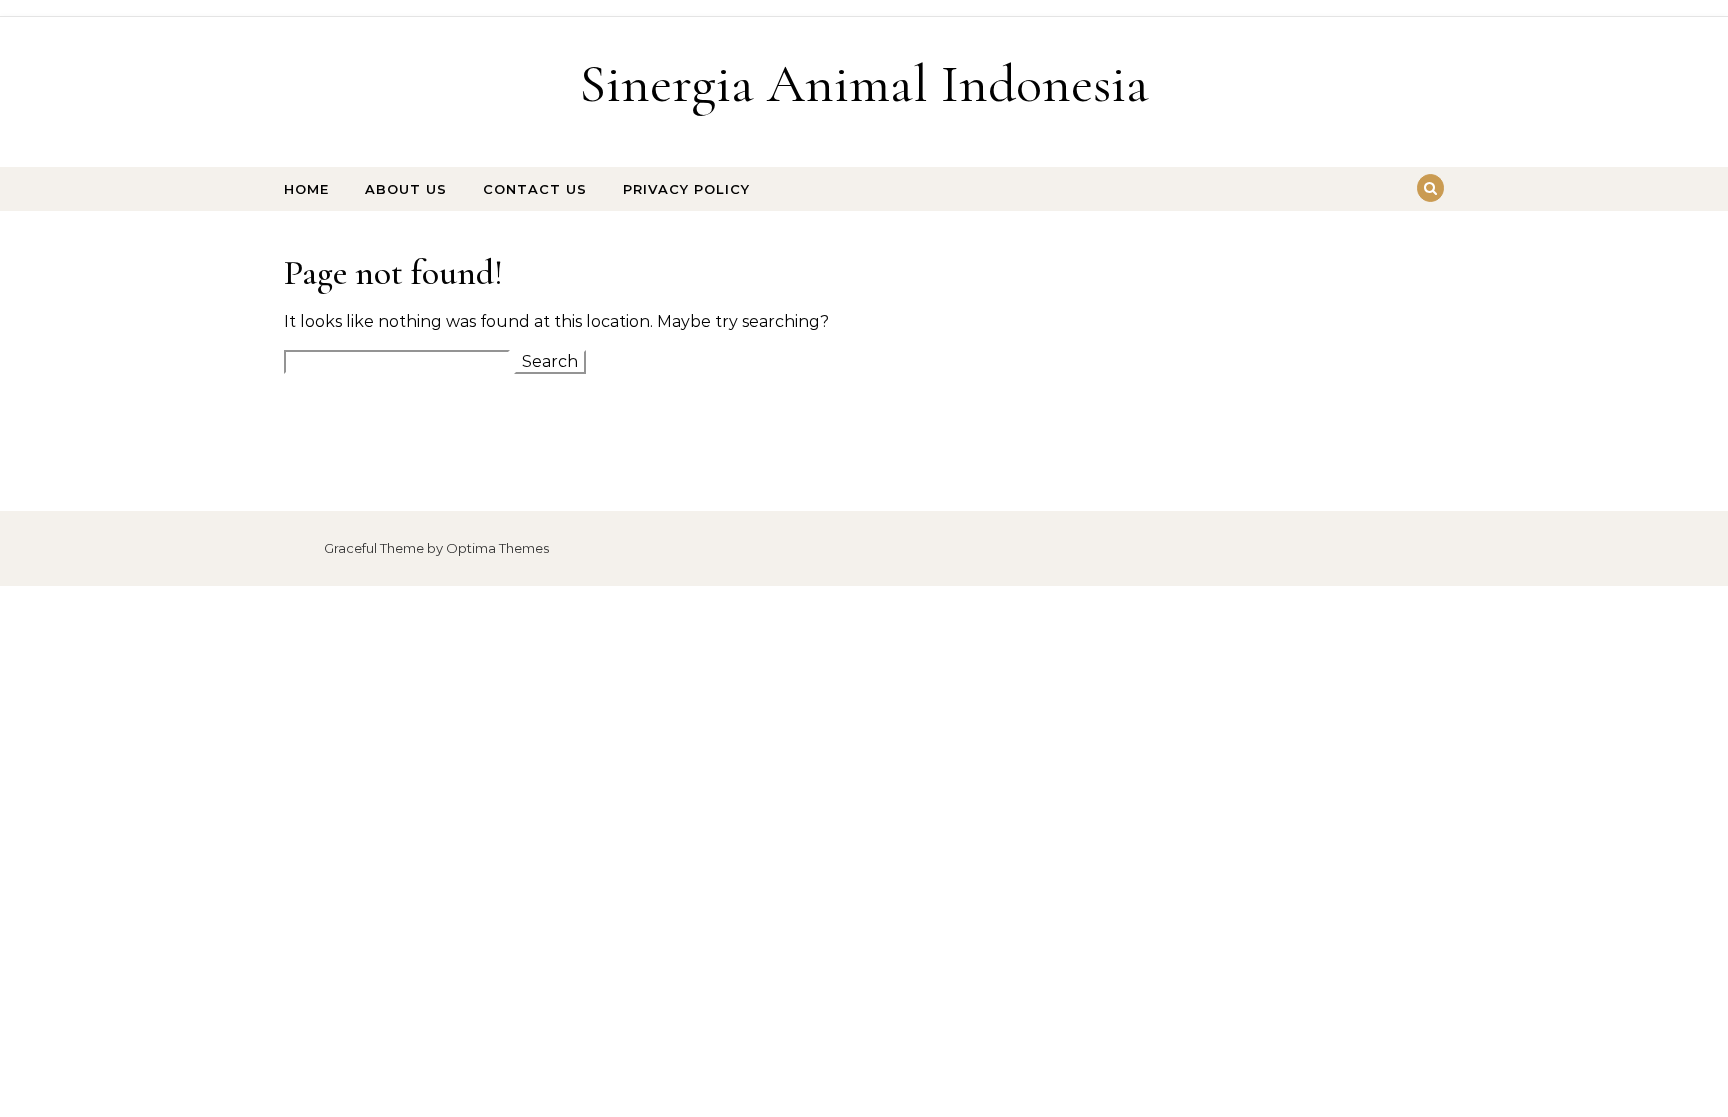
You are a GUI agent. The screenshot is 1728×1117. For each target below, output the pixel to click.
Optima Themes (497, 548)
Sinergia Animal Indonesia (864, 83)
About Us (406, 189)
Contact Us (535, 189)
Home (306, 189)
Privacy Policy (686, 189)
